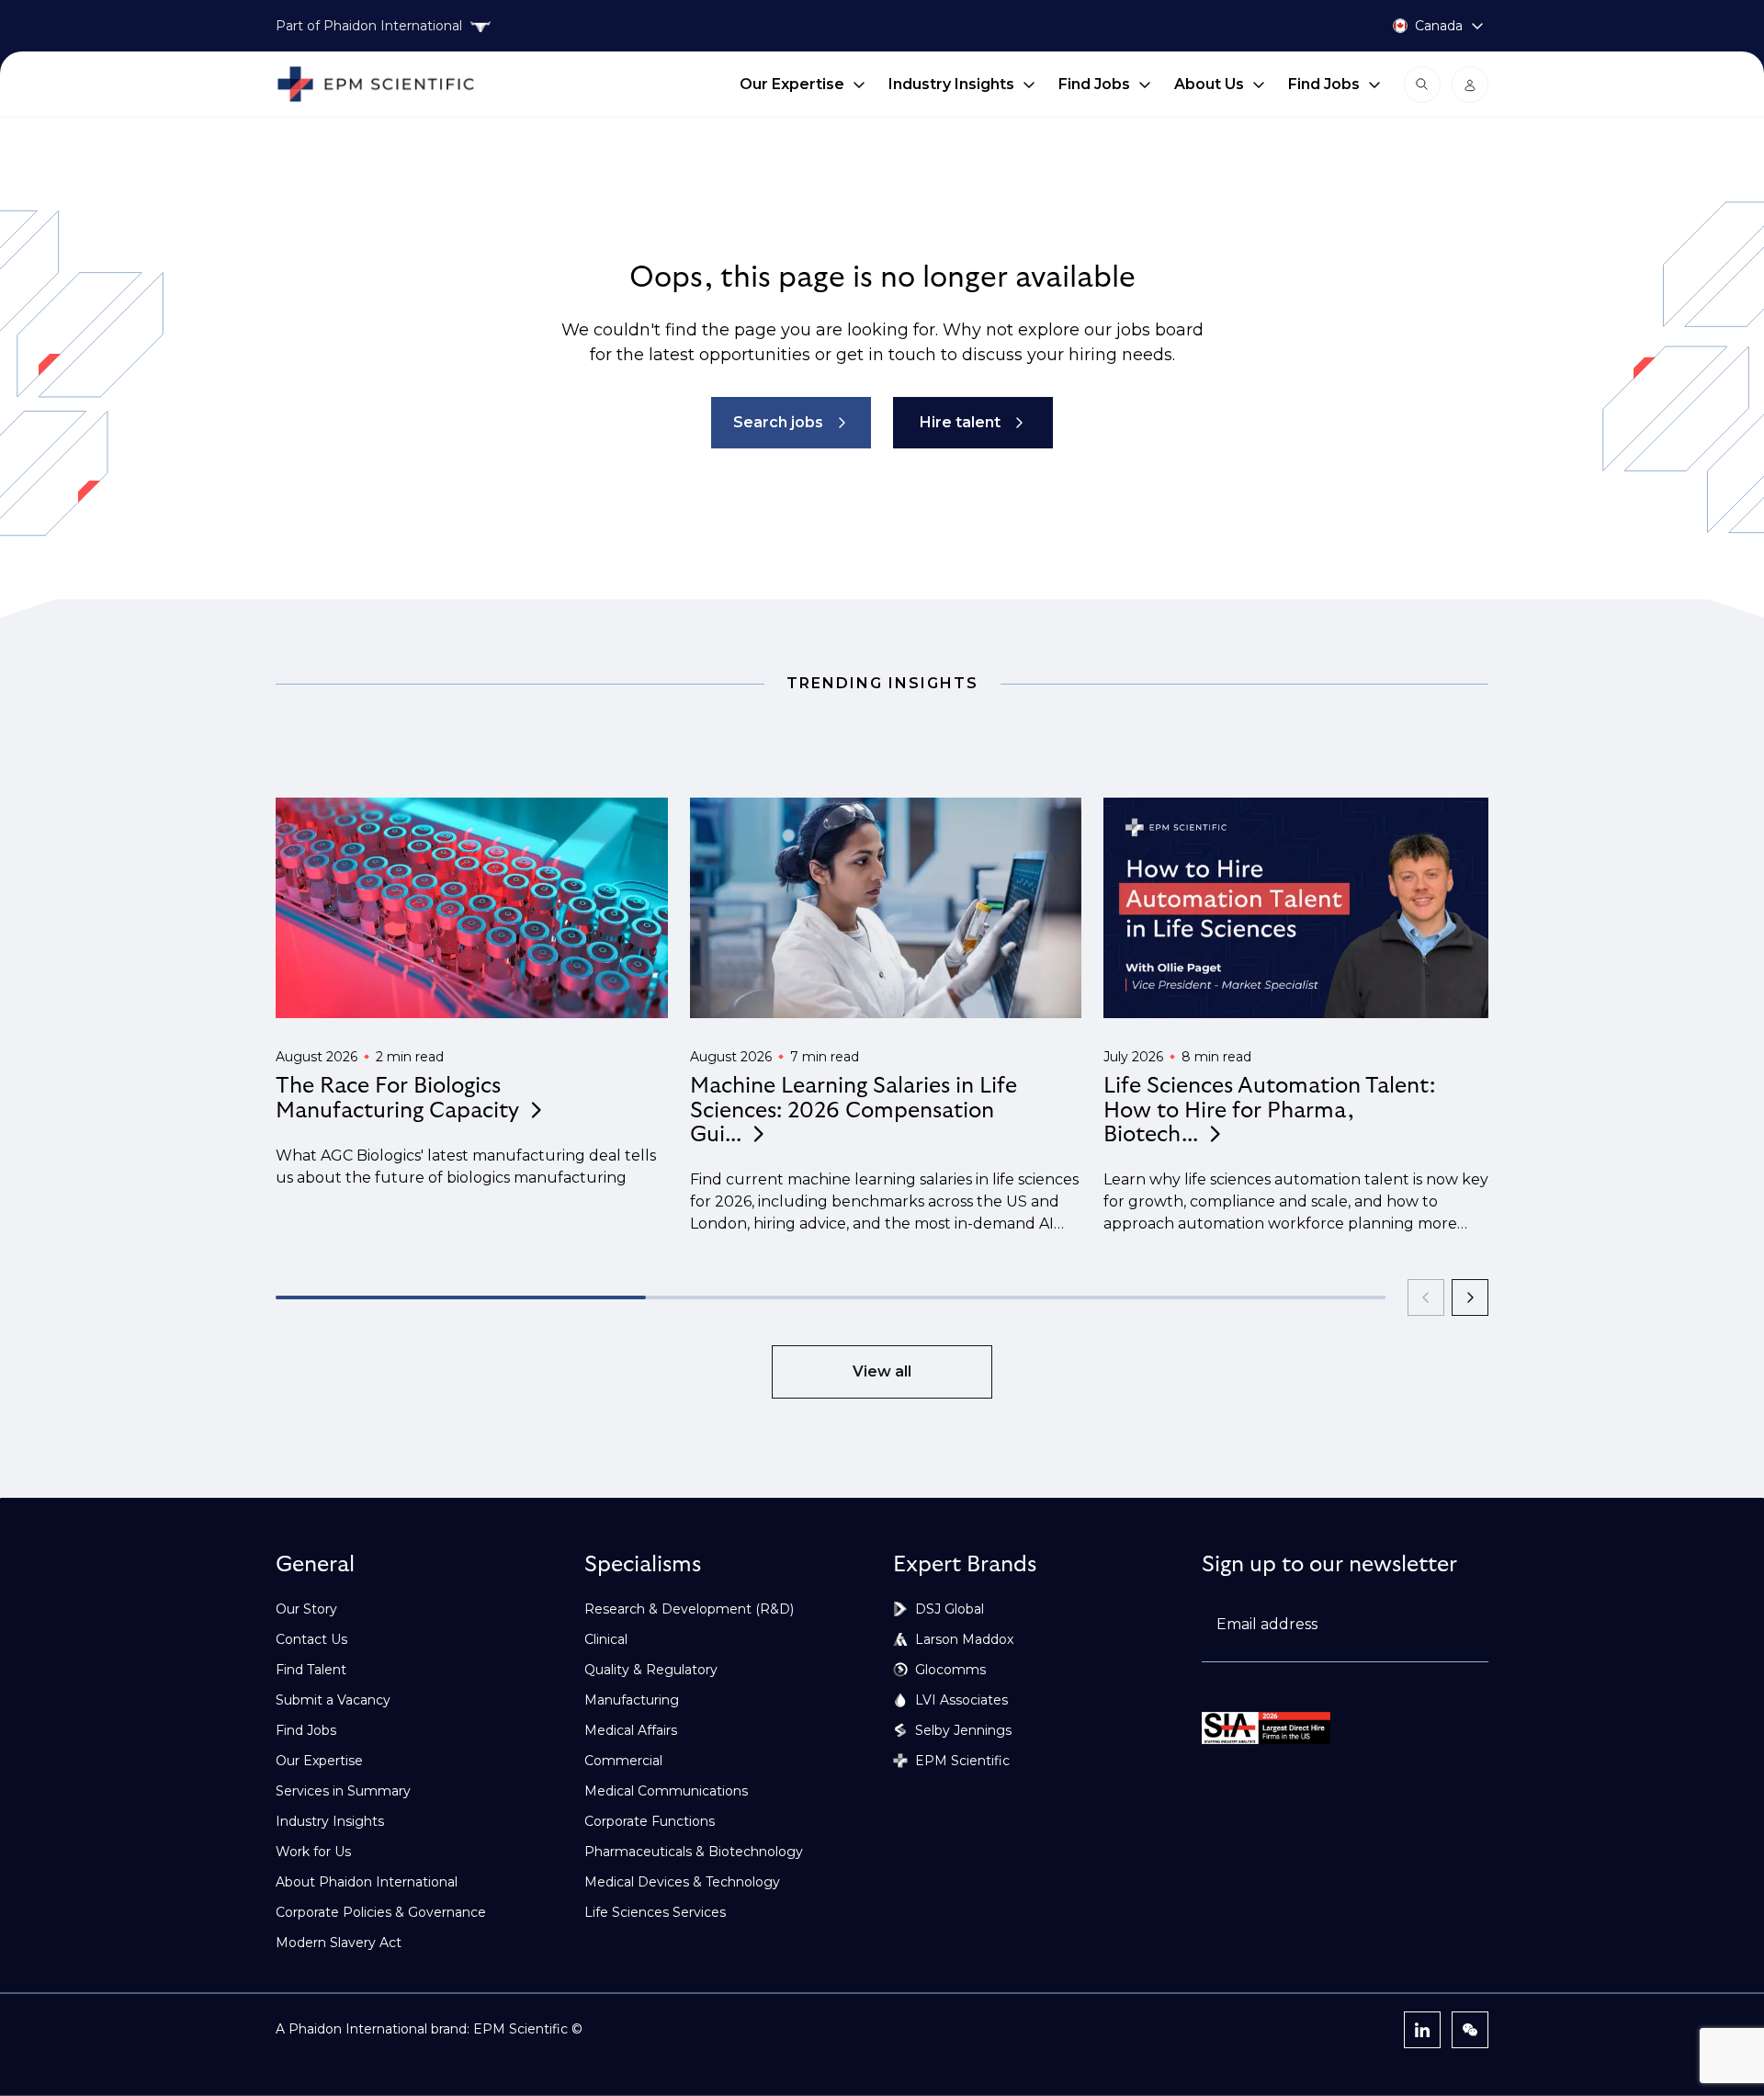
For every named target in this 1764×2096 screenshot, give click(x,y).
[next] (1470, 1297)
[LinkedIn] (1422, 2030)
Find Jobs (1094, 84)
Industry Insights (951, 84)
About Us (1209, 84)
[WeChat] (1470, 2030)
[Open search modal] (1422, 85)
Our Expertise (792, 84)
